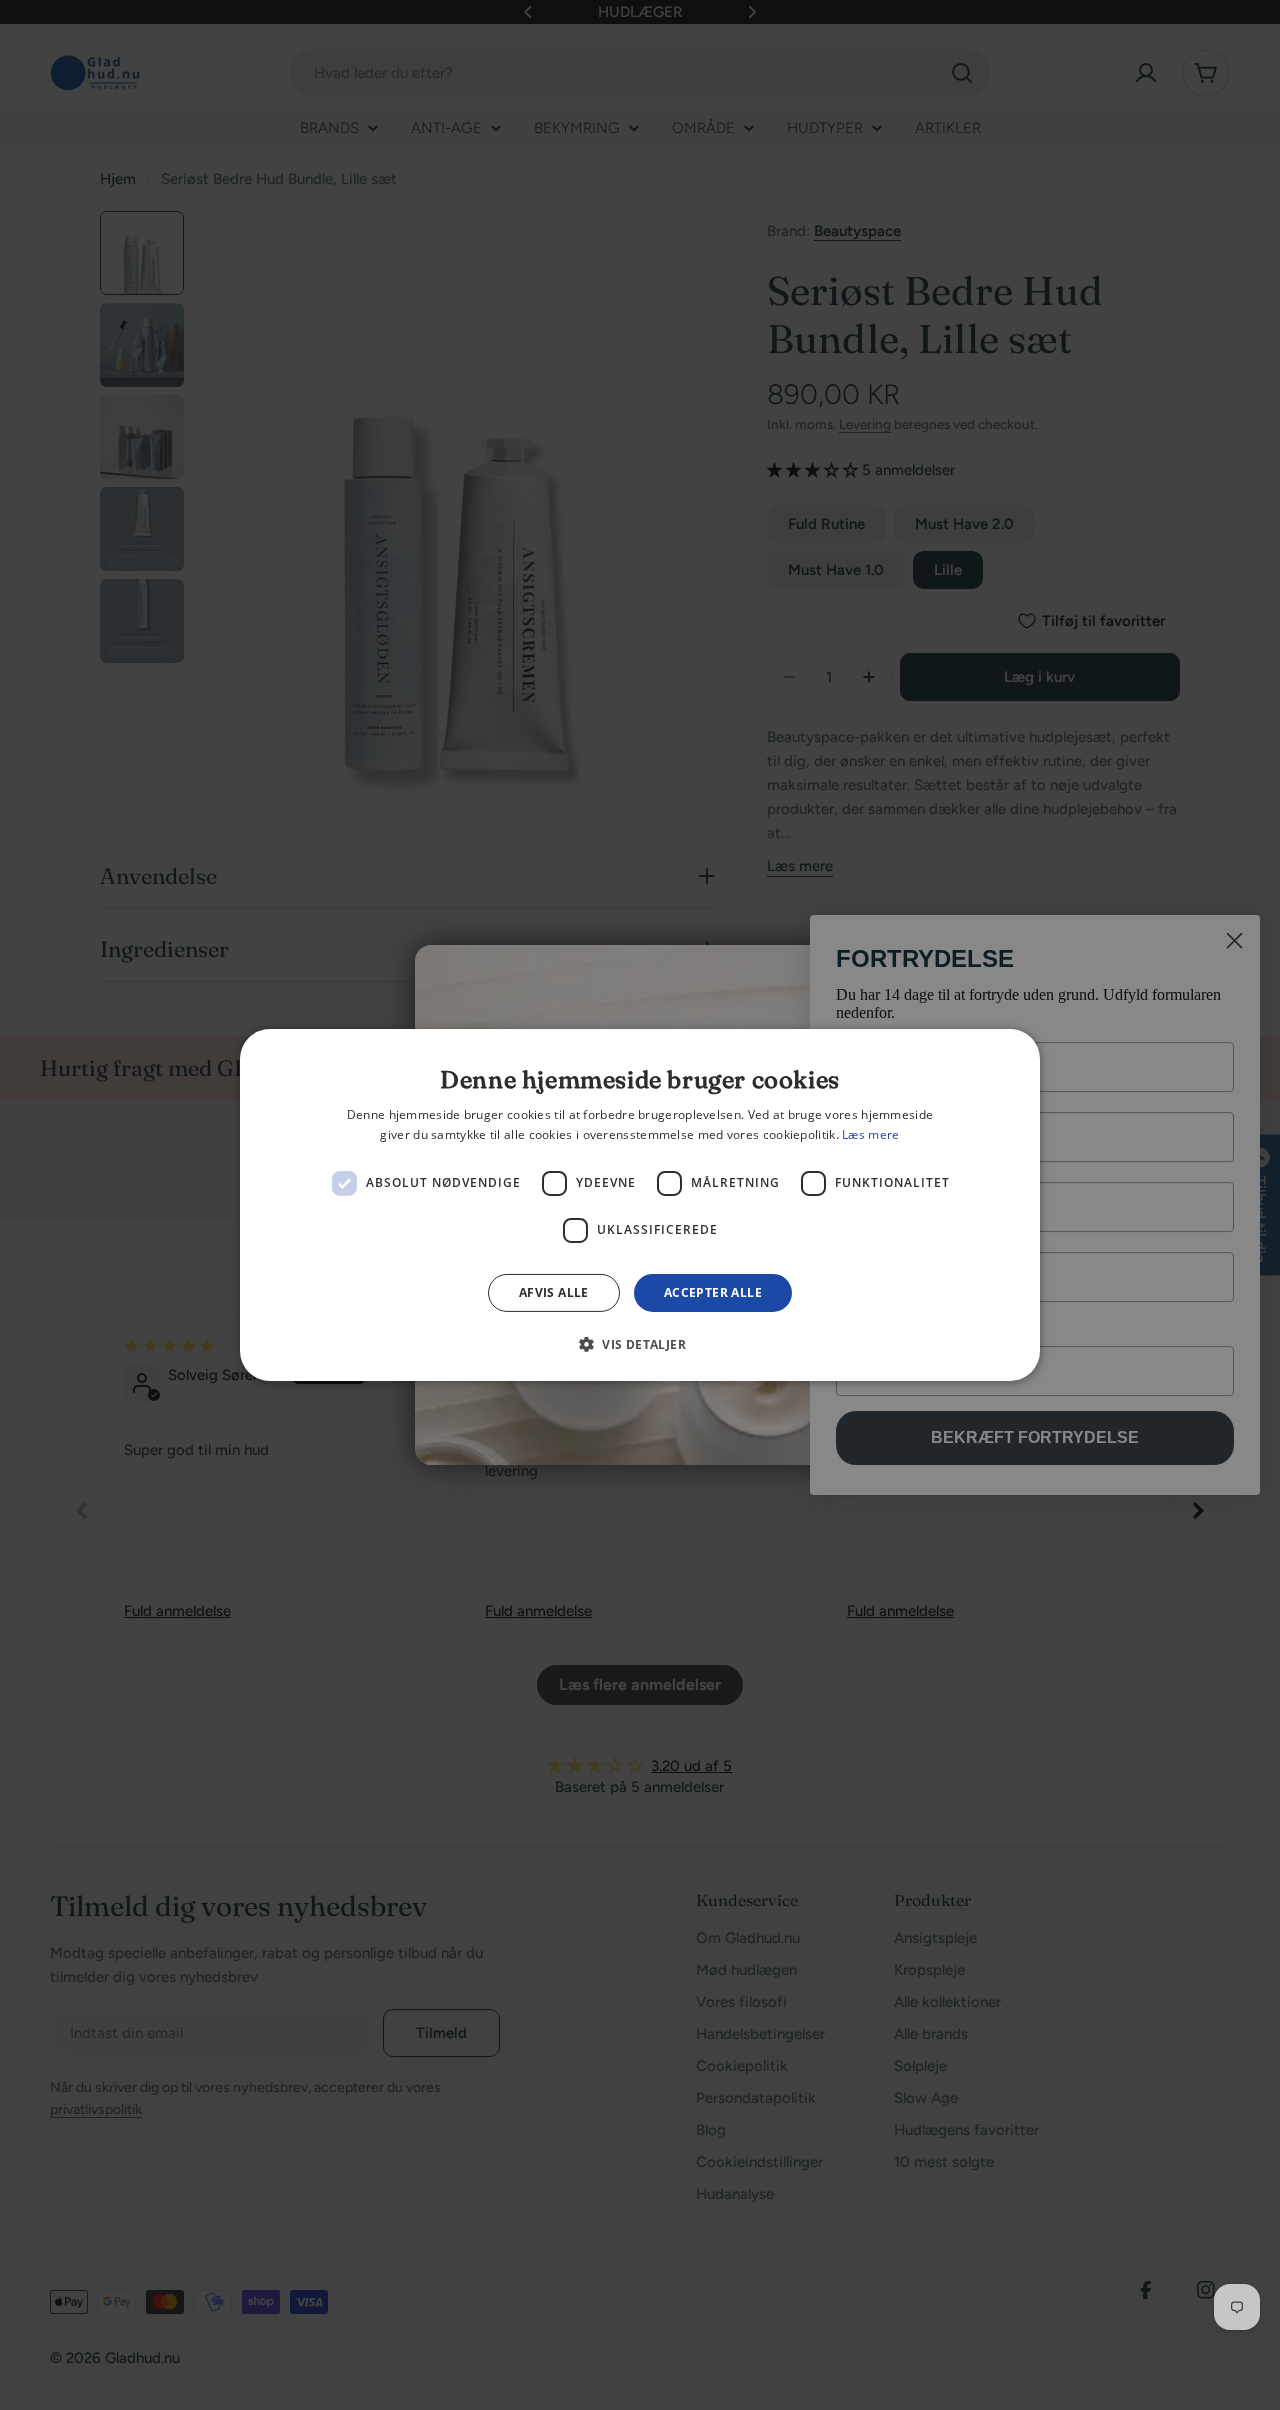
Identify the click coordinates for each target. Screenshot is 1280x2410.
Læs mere (870, 1134)
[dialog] (640, 1205)
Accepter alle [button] (713, 1292)
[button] (640, 1344)
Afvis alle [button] (554, 1292)
